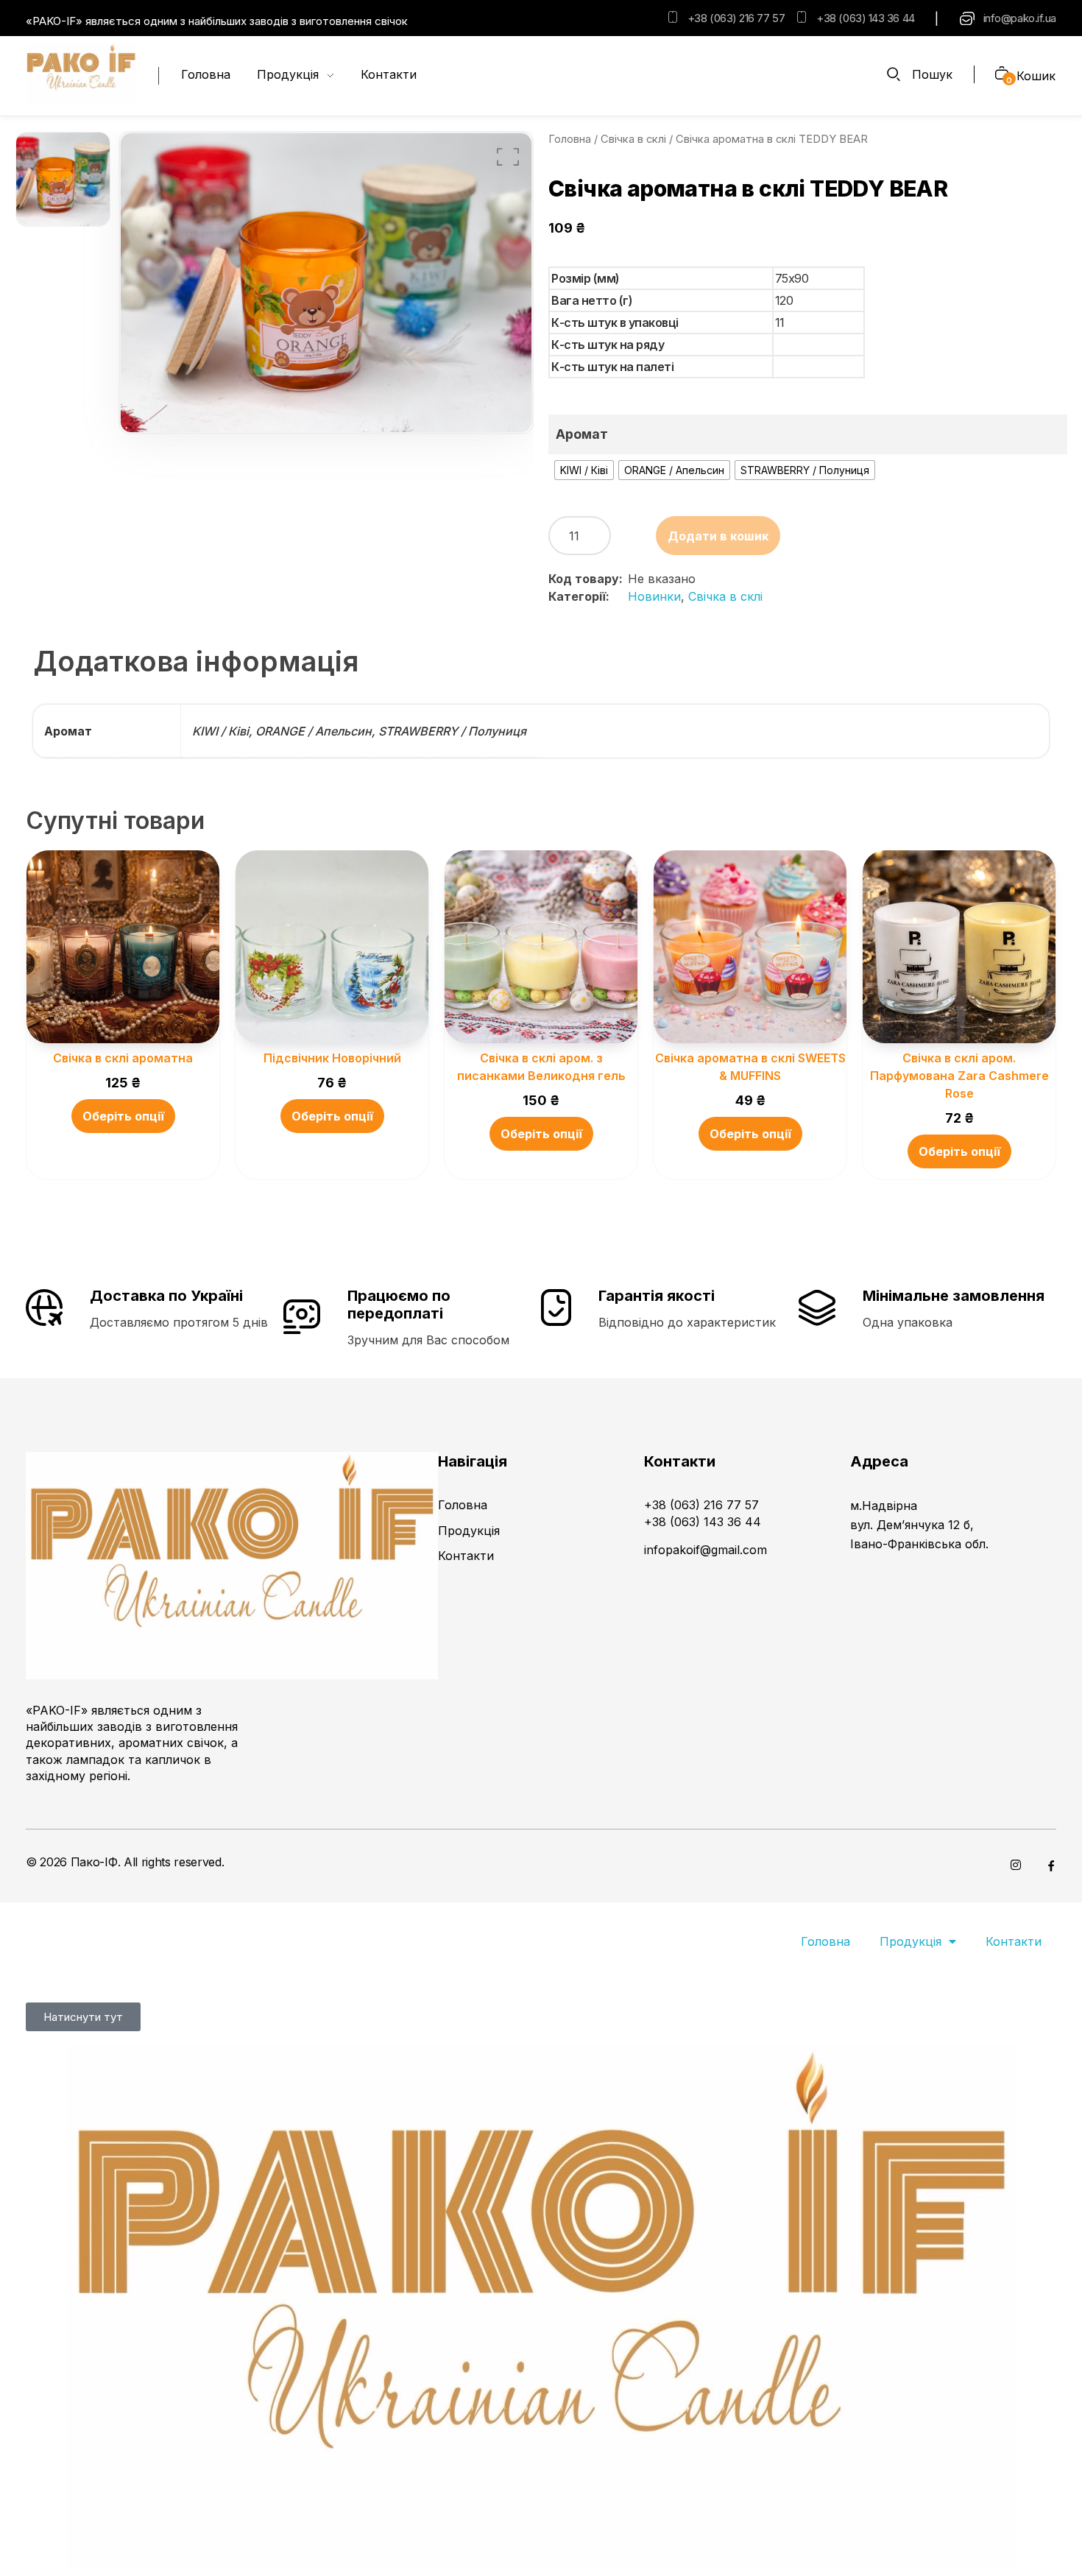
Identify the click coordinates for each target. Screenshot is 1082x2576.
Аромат (582, 434)
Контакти (1014, 1941)
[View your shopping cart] (996, 75)
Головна (570, 139)
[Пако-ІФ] (81, 74)
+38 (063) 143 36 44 (865, 18)
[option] (63, 180)
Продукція (910, 1941)
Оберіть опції (123, 1116)
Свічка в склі (633, 139)
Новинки (654, 596)
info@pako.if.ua (1020, 18)
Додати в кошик (718, 536)
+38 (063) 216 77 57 (736, 18)
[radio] (584, 470)
